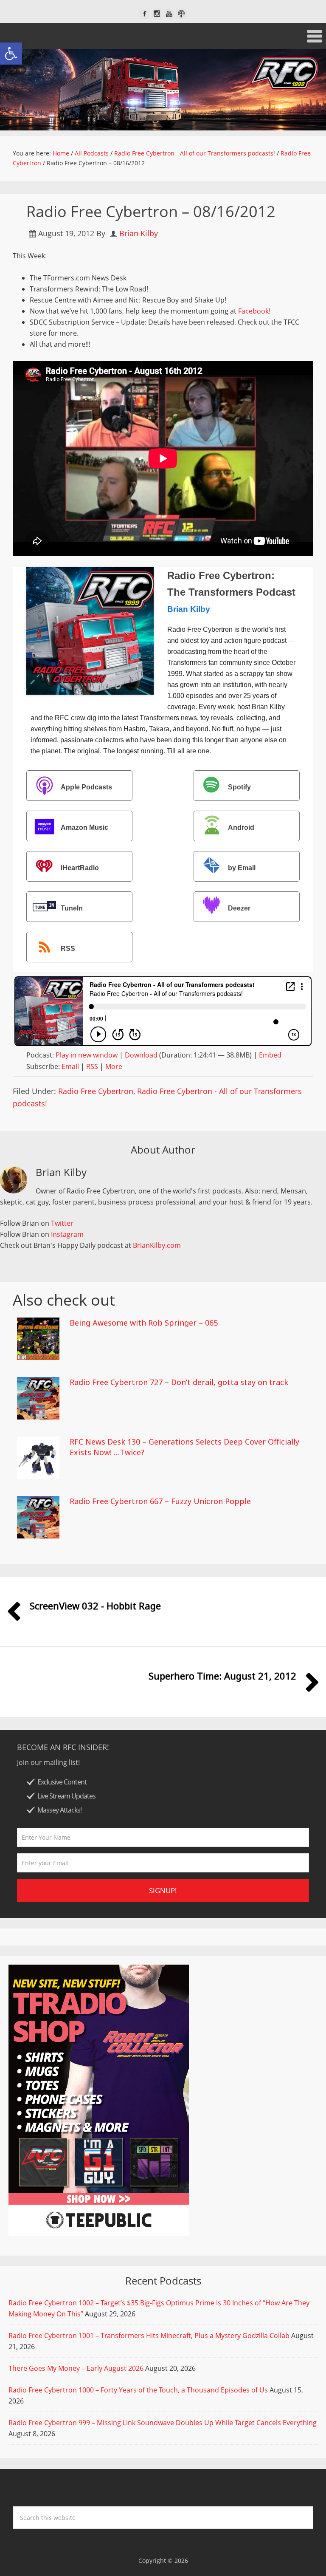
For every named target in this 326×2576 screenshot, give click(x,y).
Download (141, 1055)
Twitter (62, 1223)
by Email (242, 868)
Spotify (239, 787)
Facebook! (254, 311)
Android (241, 827)
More (114, 1066)
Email (70, 1066)
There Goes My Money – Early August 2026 (76, 2368)
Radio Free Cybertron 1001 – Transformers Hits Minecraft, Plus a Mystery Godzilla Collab (149, 2336)
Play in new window (87, 1055)
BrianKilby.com (157, 1245)
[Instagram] (157, 14)
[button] (11, 54)
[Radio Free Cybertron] (163, 90)
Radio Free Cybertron (96, 1091)
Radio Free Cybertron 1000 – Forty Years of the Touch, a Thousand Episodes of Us (138, 2390)
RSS (68, 949)
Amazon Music (84, 827)
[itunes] (181, 14)
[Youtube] (169, 14)
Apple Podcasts (86, 787)
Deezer (239, 908)
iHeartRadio (80, 868)
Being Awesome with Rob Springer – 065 (144, 1323)
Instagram (67, 1234)
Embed (270, 1055)
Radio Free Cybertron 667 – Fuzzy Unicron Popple (160, 1501)
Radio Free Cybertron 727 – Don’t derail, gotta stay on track (179, 1382)
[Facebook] (145, 14)
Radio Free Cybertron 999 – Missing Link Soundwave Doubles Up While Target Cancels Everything (163, 2423)
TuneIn (72, 908)
